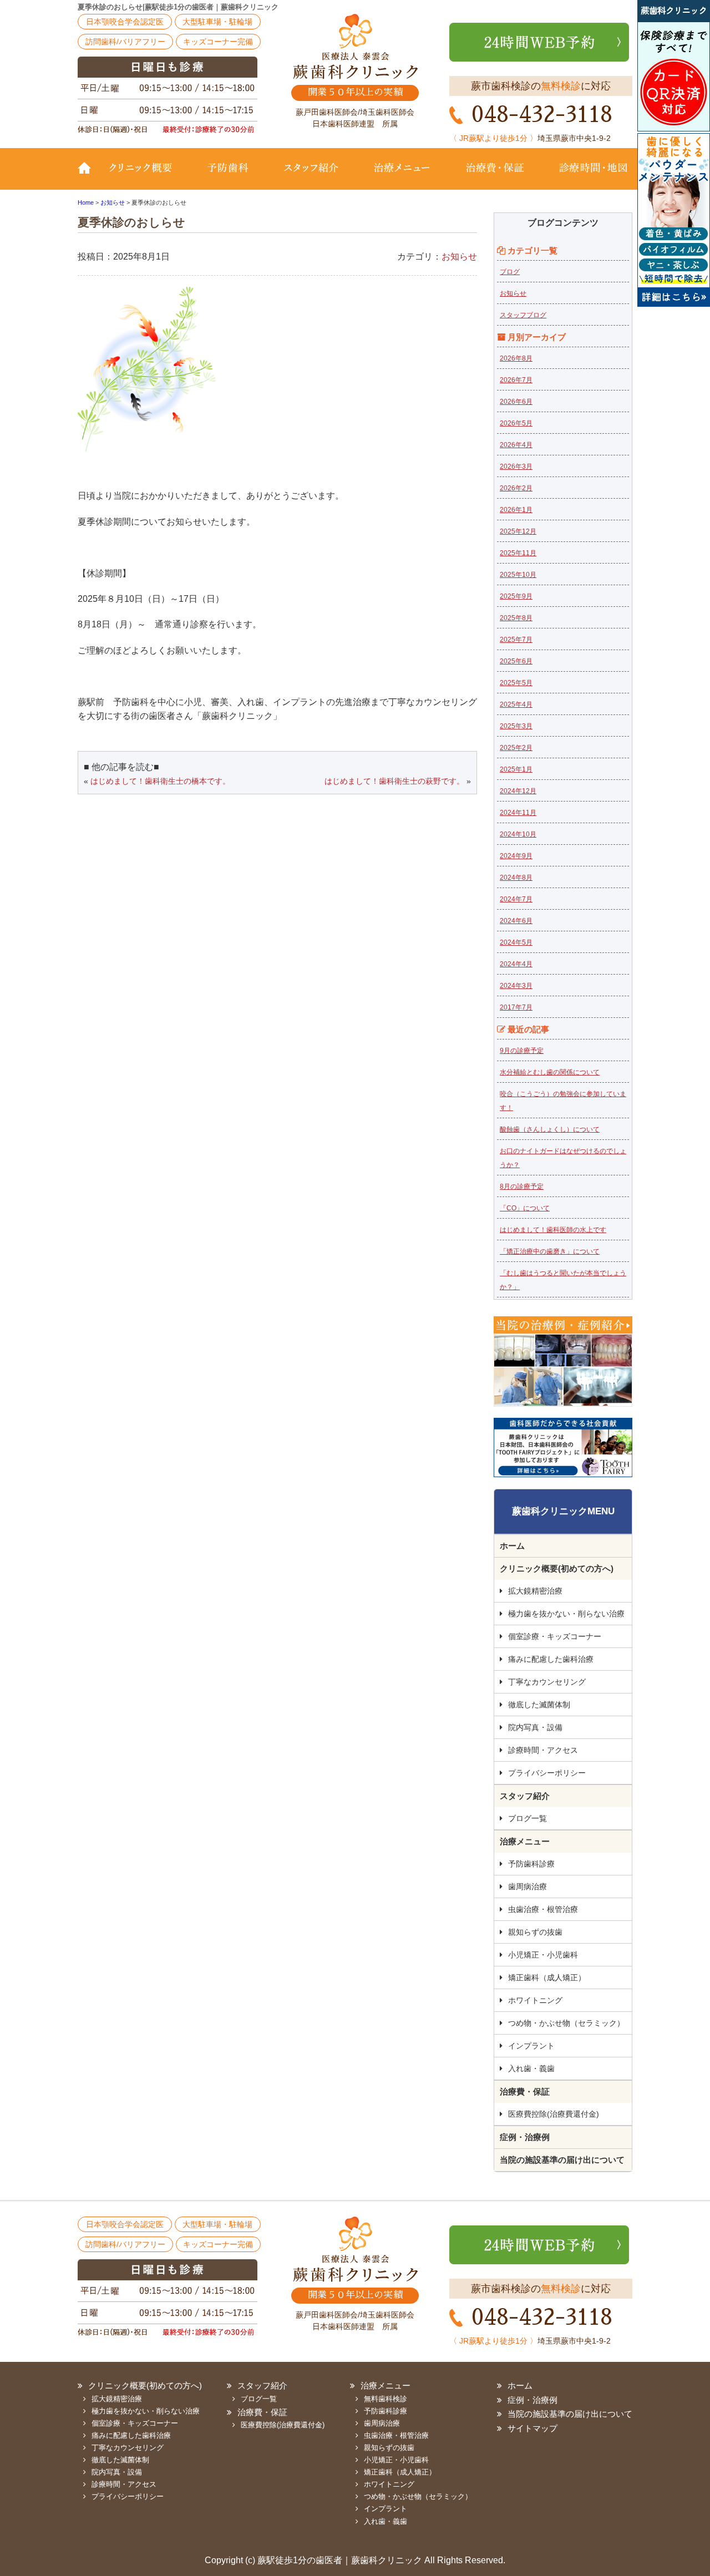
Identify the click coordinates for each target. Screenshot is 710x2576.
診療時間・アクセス (543, 1750)
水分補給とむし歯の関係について (550, 1072)
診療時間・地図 (587, 176)
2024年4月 (516, 964)
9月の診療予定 (522, 1051)
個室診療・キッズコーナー (555, 1636)
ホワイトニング (535, 2000)
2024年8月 (516, 878)
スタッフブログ (523, 315)
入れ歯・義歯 (531, 2068)
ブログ (510, 272)
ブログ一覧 (528, 1818)
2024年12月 (518, 791)
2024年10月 (518, 834)
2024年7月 (516, 899)
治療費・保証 (495, 176)
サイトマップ (532, 2428)
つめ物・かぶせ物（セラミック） (566, 2023)
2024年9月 (516, 856)
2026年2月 (516, 488)
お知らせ (459, 257)
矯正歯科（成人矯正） (547, 1977)
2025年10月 (518, 575)
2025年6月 (516, 661)
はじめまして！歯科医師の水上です (553, 1230)
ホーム (512, 1546)
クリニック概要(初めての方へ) (147, 176)
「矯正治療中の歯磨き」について (550, 1251)
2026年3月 (516, 466)
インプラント (531, 2046)
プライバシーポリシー (547, 1773)
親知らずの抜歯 (535, 1932)
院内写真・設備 (535, 1727)
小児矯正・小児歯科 (543, 1955)
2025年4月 (516, 704)
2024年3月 (516, 986)
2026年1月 (516, 510)
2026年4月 (516, 445)
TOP (89, 176)
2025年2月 (516, 748)
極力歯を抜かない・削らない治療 (566, 1614)
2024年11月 (518, 813)
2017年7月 (516, 1007)
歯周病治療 (528, 1887)
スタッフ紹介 (311, 176)
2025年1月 (516, 769)
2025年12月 (518, 531)
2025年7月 (516, 640)
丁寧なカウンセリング (547, 1682)
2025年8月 (516, 618)
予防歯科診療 (531, 1864)
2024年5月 (516, 942)
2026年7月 (516, 380)
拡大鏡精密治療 (535, 1591)
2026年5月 (516, 423)
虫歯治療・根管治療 (543, 1909)
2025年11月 (518, 553)
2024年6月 (516, 921)
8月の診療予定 (522, 1186)
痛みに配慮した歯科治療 (551, 1659)
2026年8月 (516, 358)
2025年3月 (516, 726)
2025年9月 (516, 596)
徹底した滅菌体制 (539, 1705)
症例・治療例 (525, 2137)
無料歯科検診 (386, 2399)
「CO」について (525, 1208)
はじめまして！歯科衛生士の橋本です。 (160, 781)
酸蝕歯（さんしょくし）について (550, 1129)
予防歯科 (230, 176)
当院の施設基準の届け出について (562, 2160)
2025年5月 (516, 683)
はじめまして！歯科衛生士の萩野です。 (394, 781)
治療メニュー (402, 176)
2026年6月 (516, 402)
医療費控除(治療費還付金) (554, 2114)
